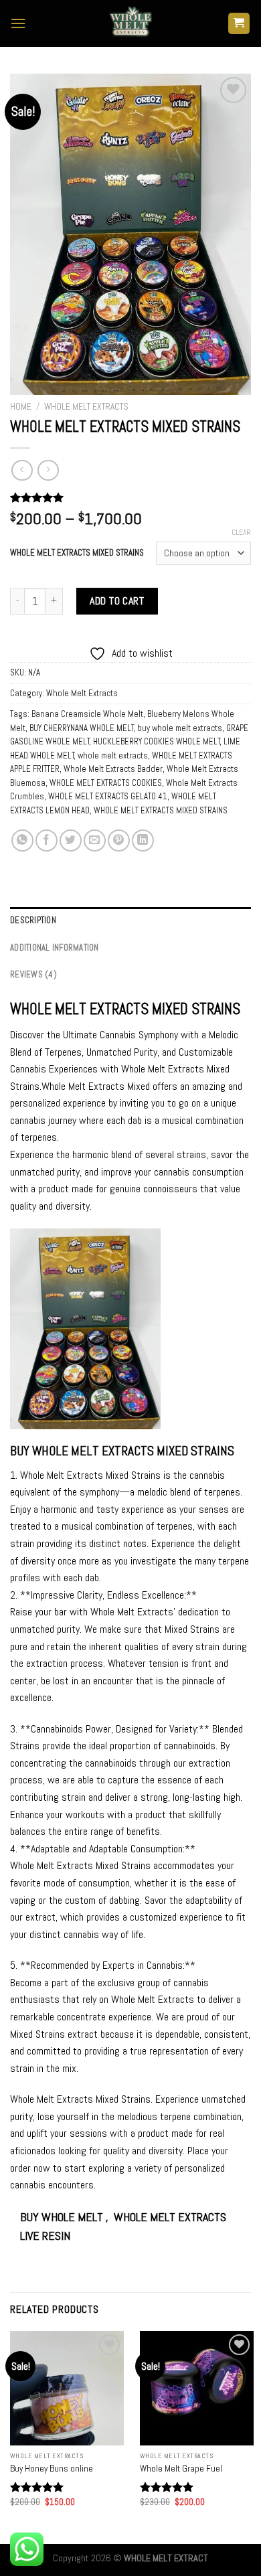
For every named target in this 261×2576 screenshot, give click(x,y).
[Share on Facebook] (47, 840)
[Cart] (239, 24)
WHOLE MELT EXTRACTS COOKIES (106, 783)
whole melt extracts (113, 755)
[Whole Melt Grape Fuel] (197, 2388)
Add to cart (117, 601)
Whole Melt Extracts (86, 407)
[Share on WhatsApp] (22, 840)
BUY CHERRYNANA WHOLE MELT (82, 728)
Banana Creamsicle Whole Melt (87, 714)
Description (33, 920)
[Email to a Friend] (95, 840)
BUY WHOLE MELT (63, 2217)
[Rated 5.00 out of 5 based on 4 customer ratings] (130, 497)
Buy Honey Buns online (52, 2469)
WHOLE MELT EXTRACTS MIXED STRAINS (77, 553)
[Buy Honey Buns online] (67, 2388)
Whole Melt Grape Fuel (181, 2469)
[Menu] (18, 23)
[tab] (130, 920)
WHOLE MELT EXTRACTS (79, 1009)
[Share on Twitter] (71, 840)
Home (21, 407)
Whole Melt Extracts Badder (113, 769)
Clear (241, 532)
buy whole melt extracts (180, 728)
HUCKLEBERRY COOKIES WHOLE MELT (157, 741)
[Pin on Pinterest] (119, 840)
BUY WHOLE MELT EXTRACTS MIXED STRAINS (122, 1451)
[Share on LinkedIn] (143, 840)
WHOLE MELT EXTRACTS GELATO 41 (108, 796)
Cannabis (165, 1965)
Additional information (55, 948)
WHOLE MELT (145, 2217)
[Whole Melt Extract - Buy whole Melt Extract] (130, 23)
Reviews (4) (33, 974)
